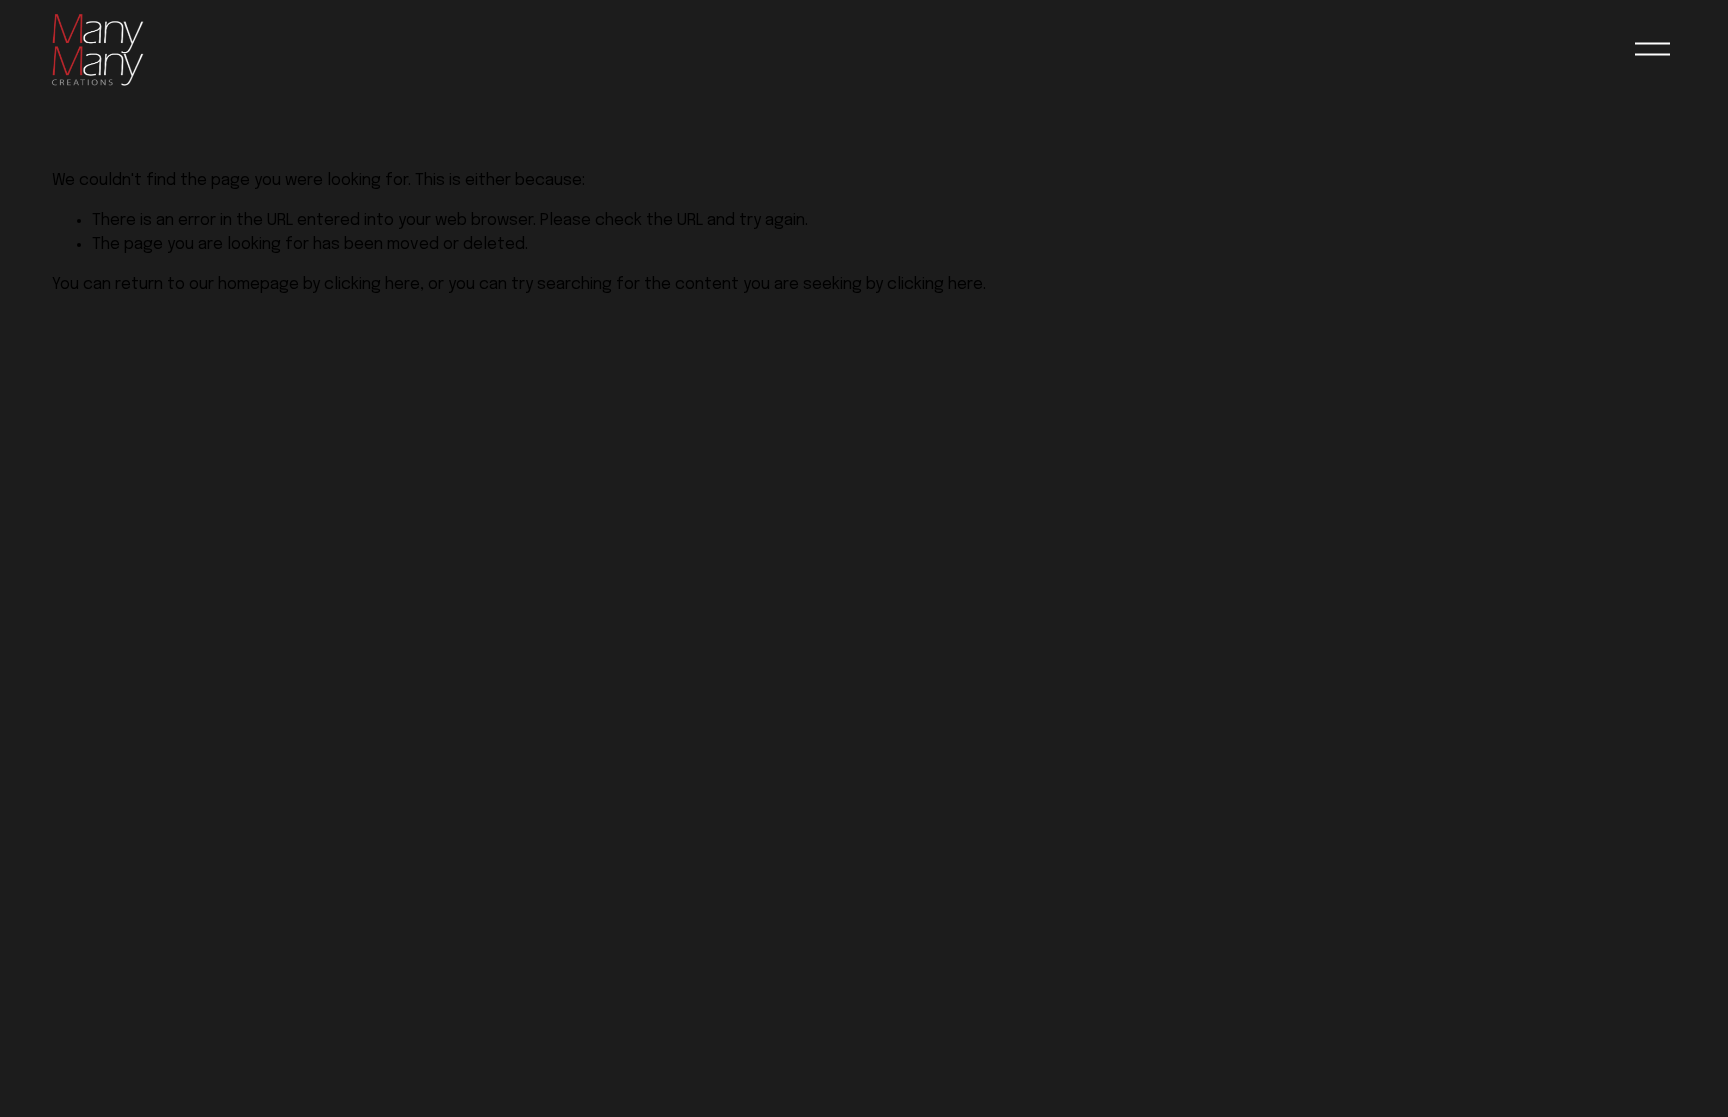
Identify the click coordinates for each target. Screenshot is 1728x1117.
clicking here (372, 284)
